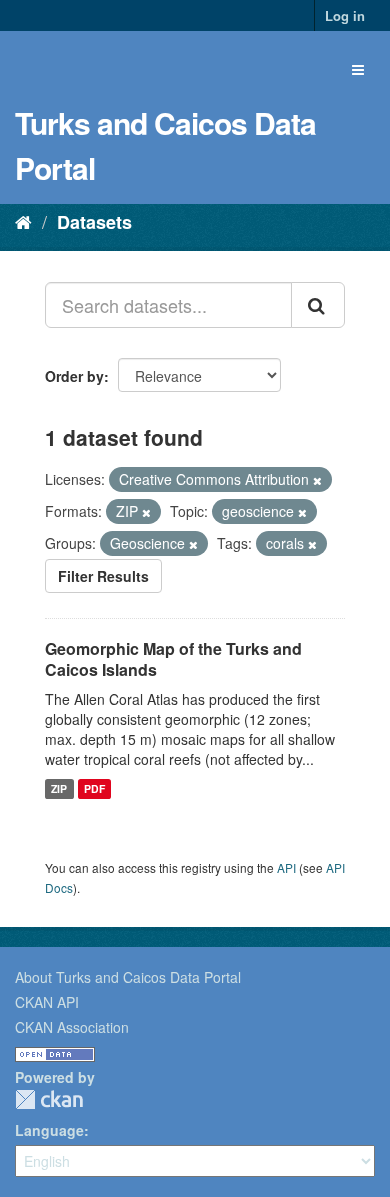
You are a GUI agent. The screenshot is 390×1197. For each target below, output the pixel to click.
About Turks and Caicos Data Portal (128, 977)
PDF (94, 788)
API (286, 867)
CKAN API (47, 1002)
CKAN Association (72, 1027)
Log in (345, 15)
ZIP (59, 788)
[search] (318, 305)
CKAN (49, 1099)
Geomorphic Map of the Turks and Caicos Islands (173, 659)
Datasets (94, 222)
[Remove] (317, 480)
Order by (74, 376)
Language (49, 1130)
